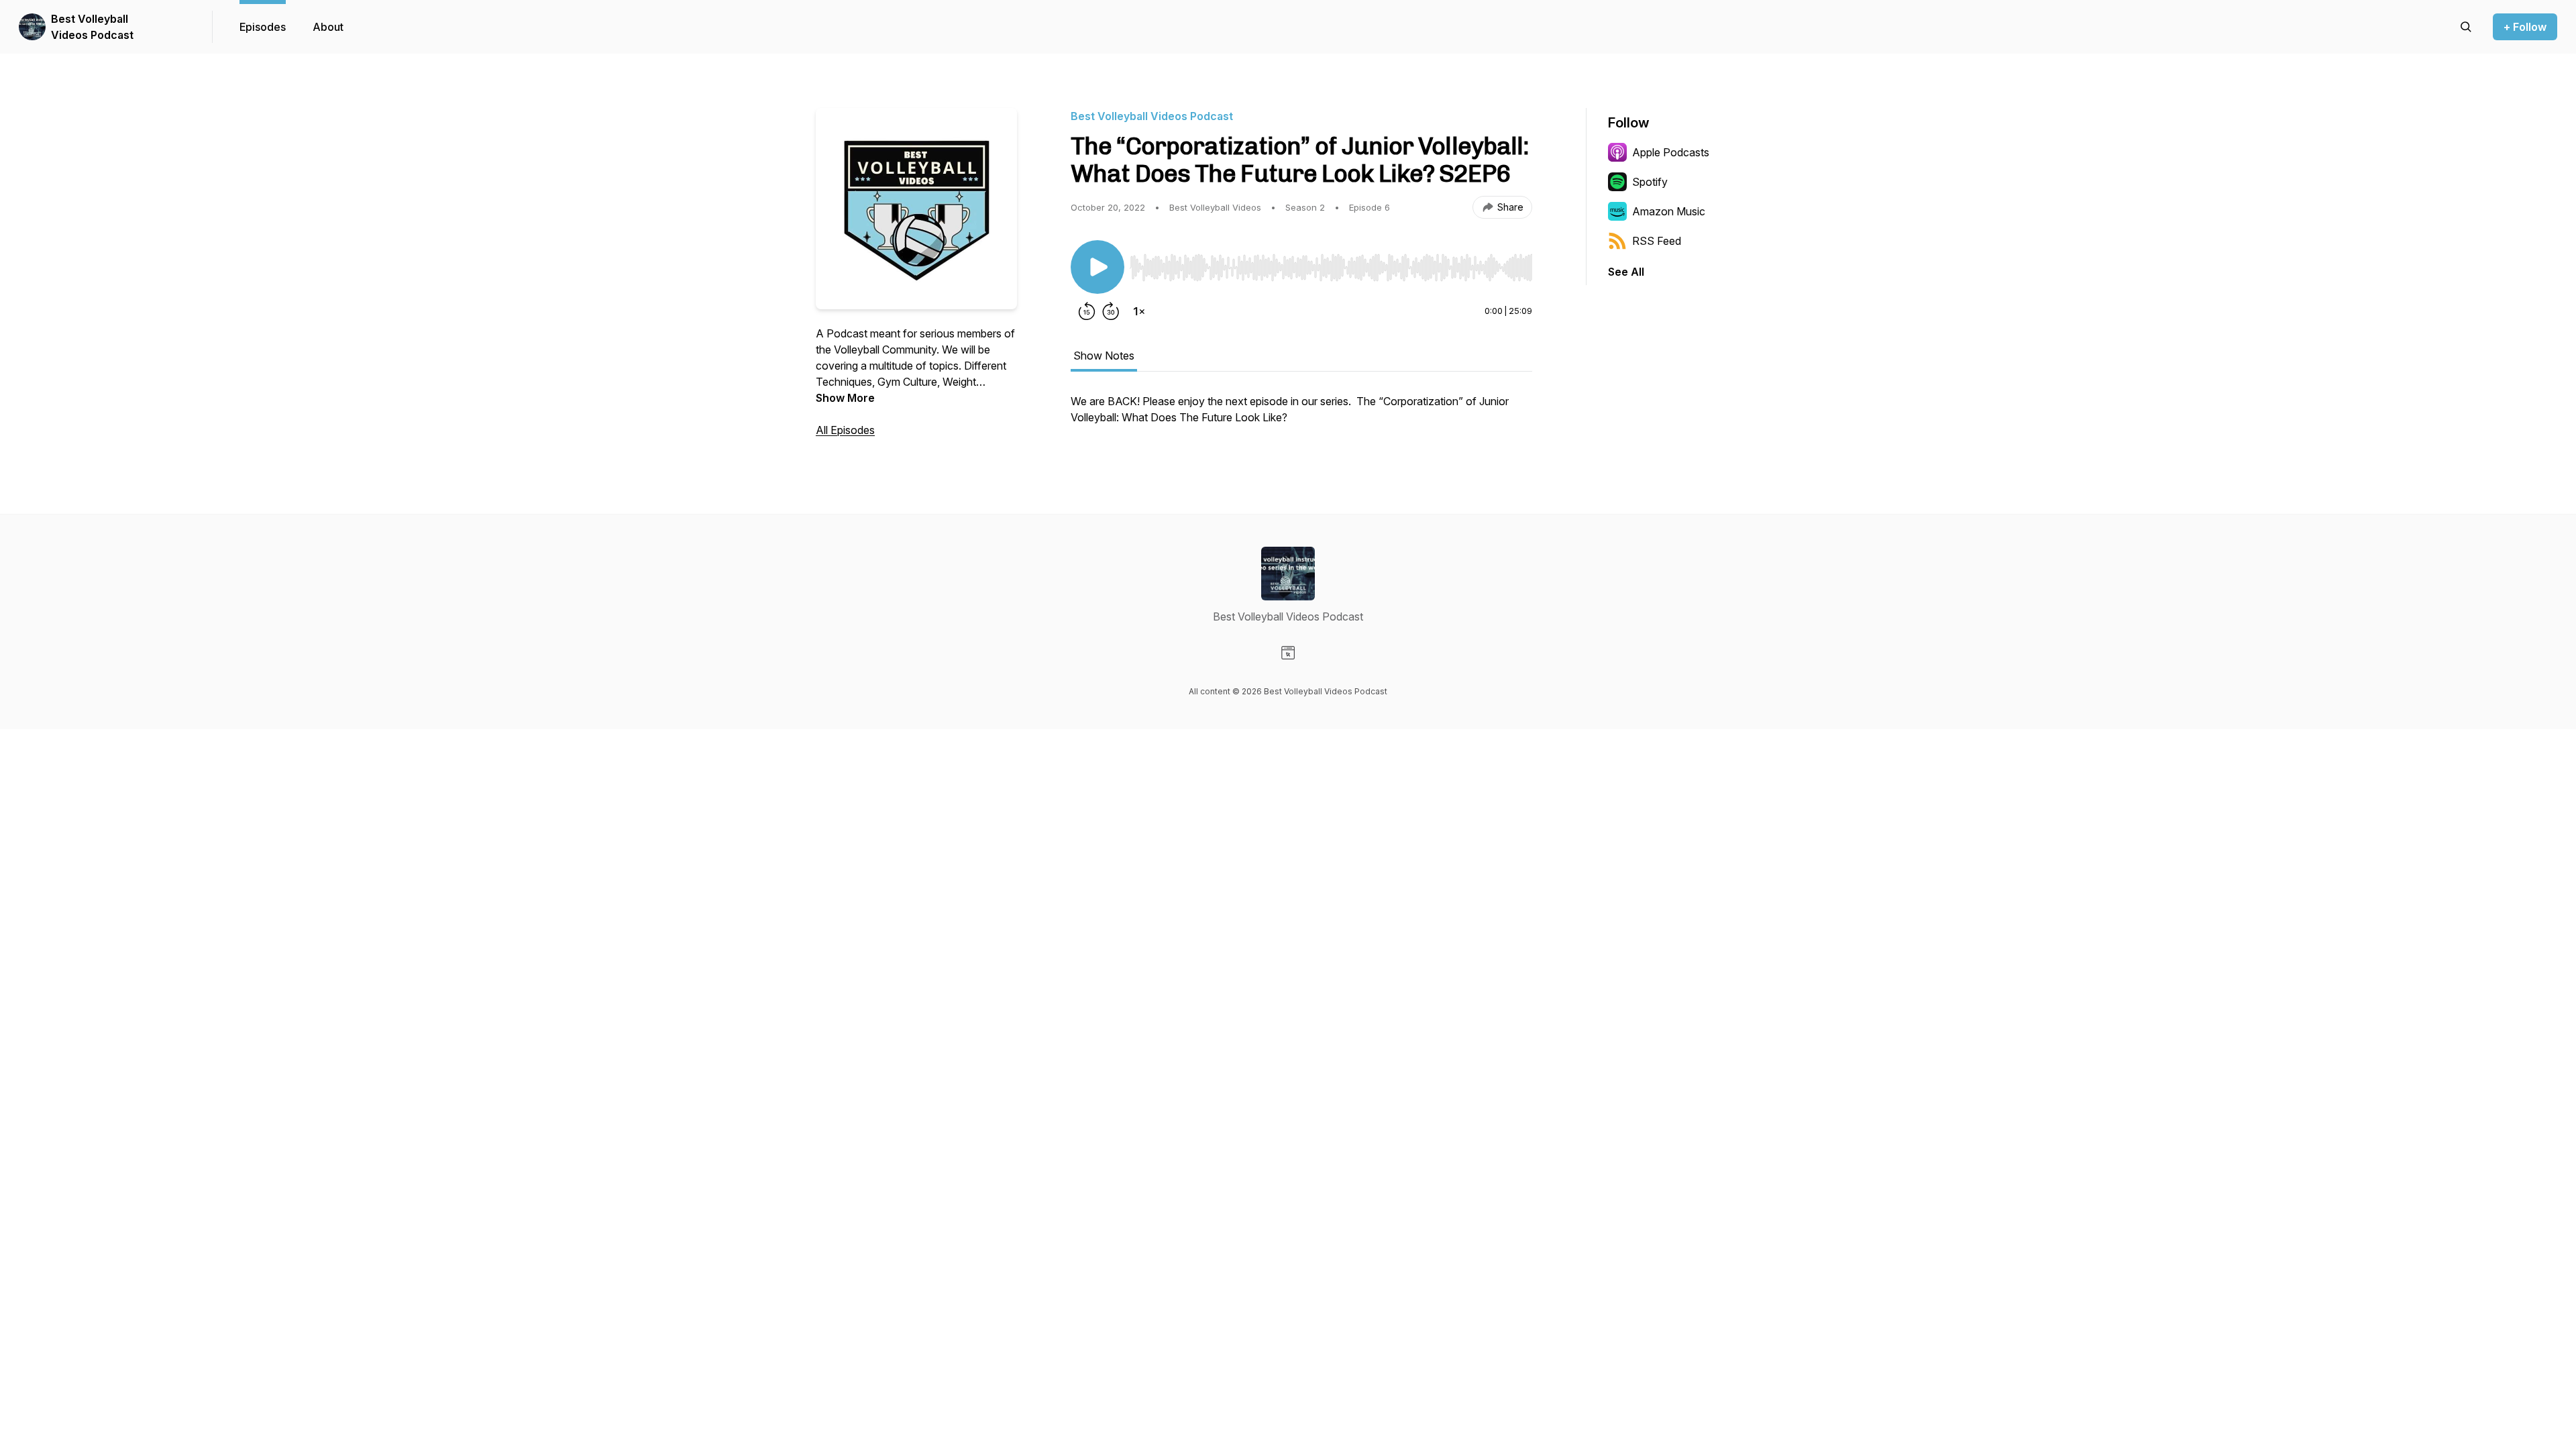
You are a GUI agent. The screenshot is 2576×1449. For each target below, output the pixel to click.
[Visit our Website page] (1288, 653)
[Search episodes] (2466, 27)
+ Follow (2525, 27)
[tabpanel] (1301, 416)
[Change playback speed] (1139, 311)
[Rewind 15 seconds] (1087, 311)
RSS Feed (1657, 241)
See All (1626, 272)
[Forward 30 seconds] (1111, 311)
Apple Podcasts (1671, 152)
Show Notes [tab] (1104, 356)
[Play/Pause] (1097, 267)
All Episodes (845, 430)
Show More (845, 398)
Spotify (1650, 182)
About (328, 27)
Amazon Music (1669, 211)
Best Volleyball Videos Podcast (92, 27)
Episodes (263, 27)
